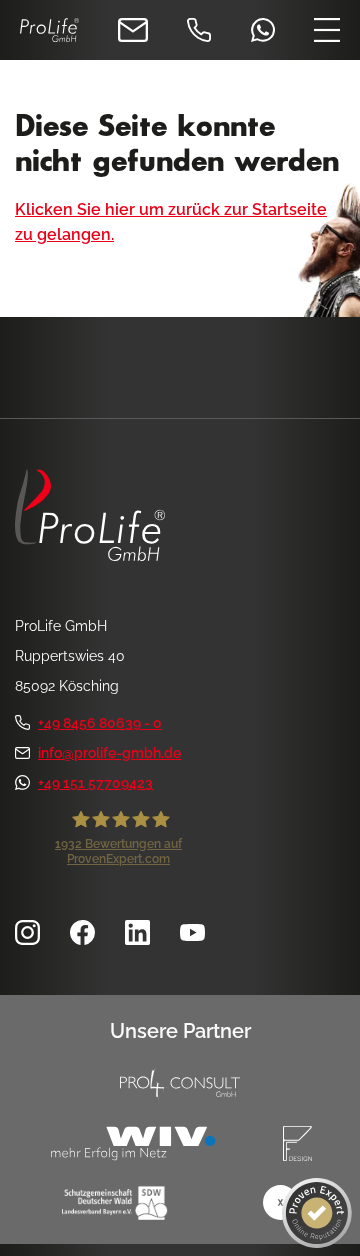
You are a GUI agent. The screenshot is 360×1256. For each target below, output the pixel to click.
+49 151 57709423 (95, 783)
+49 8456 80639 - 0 (100, 723)
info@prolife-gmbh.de (109, 753)
